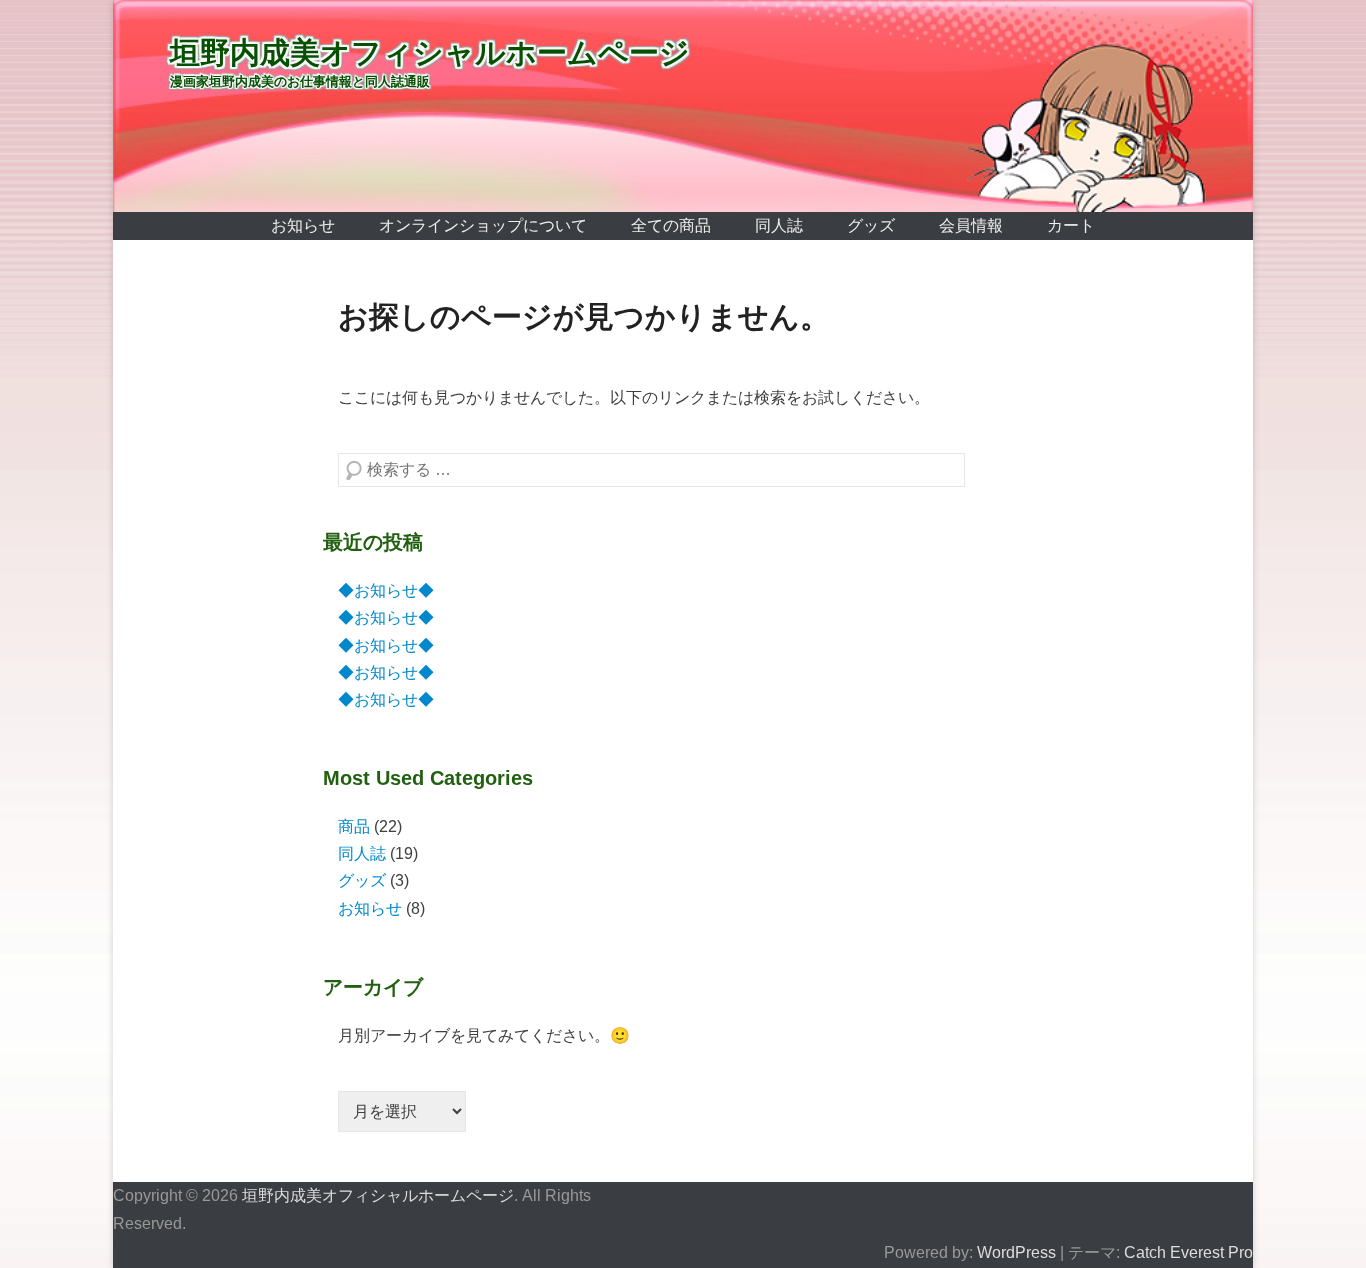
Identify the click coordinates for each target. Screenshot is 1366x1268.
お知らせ (303, 225)
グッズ (871, 225)
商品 (354, 826)
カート (1071, 225)
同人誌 (779, 225)
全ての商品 (671, 225)
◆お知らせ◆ (386, 590)
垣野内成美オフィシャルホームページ (430, 52)
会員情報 (971, 225)
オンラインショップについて (483, 225)
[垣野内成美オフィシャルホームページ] (683, 106)
